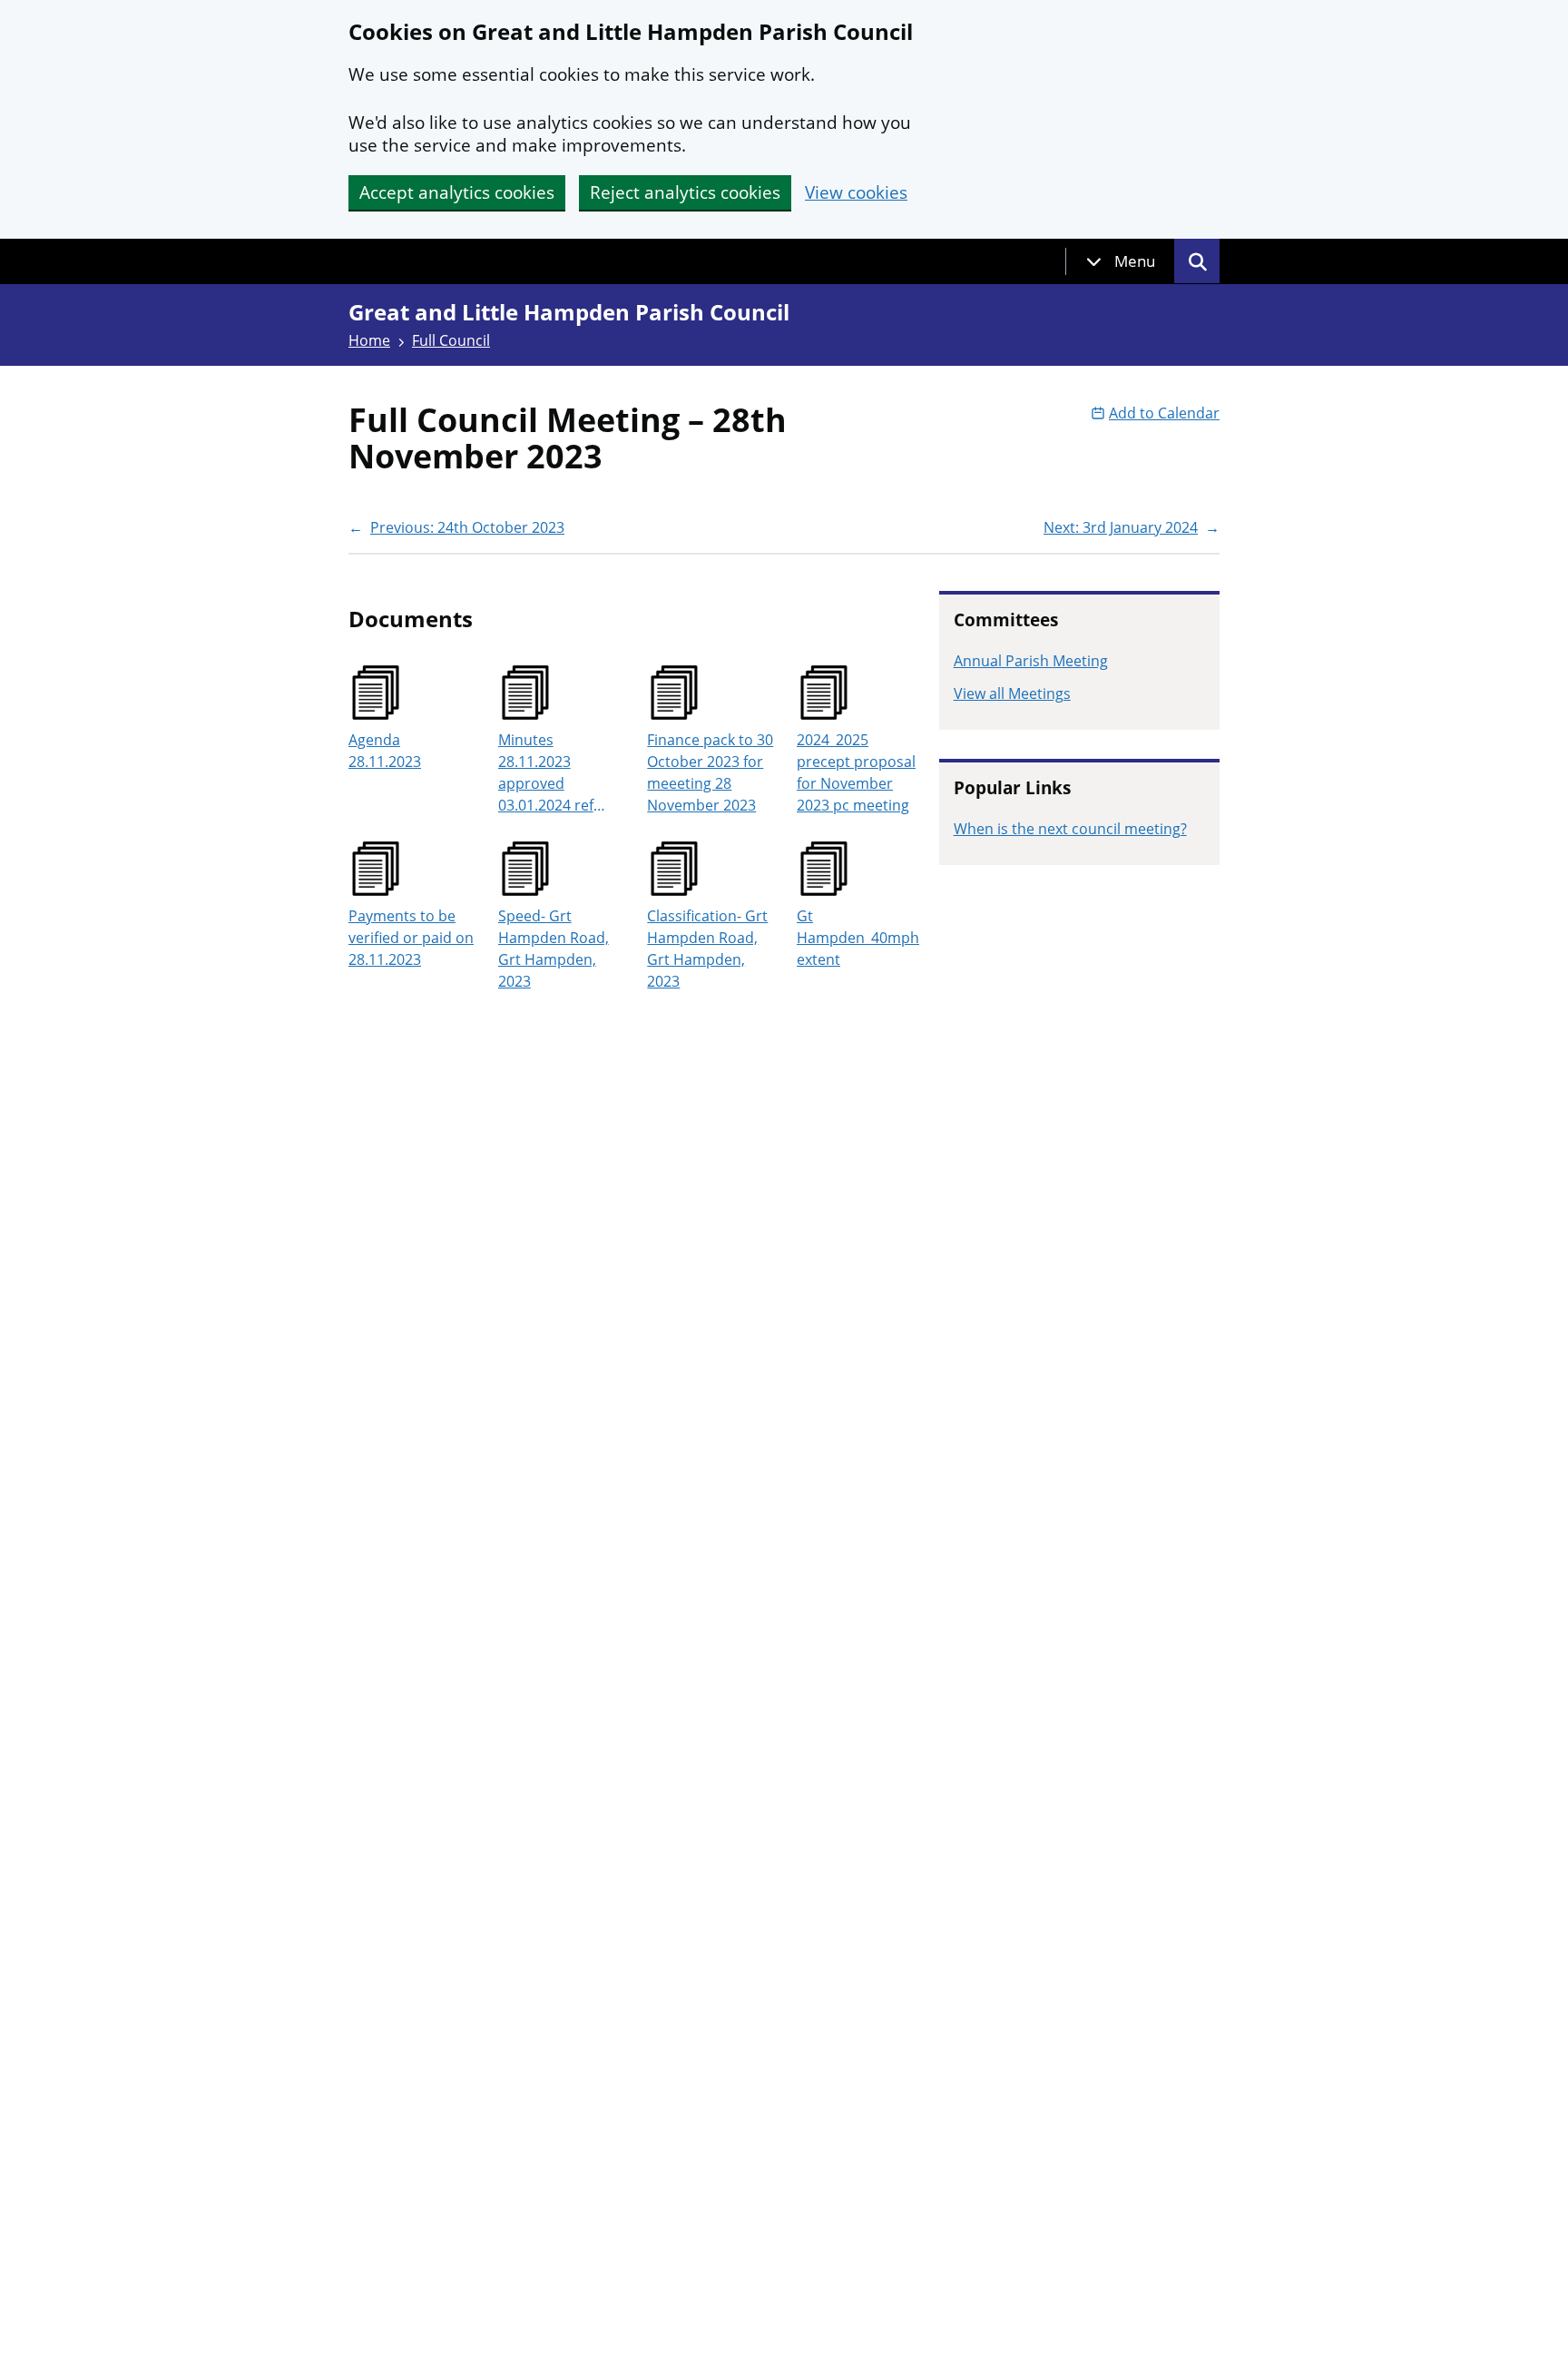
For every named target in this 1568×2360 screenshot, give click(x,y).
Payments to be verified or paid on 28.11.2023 (411, 938)
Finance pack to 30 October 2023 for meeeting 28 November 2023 (710, 772)
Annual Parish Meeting (1031, 661)
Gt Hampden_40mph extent (858, 938)
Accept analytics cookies (457, 192)
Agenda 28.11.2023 (385, 751)
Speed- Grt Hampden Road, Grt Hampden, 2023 (554, 949)
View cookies (856, 193)
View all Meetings (1012, 693)
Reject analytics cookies (685, 192)
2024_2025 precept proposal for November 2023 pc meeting (856, 772)
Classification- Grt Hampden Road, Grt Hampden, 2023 (707, 949)
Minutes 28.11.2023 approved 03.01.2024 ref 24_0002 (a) (546, 773)
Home (369, 340)
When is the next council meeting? (1070, 829)
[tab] (1121, 261)
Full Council (451, 340)
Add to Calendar (1164, 413)
